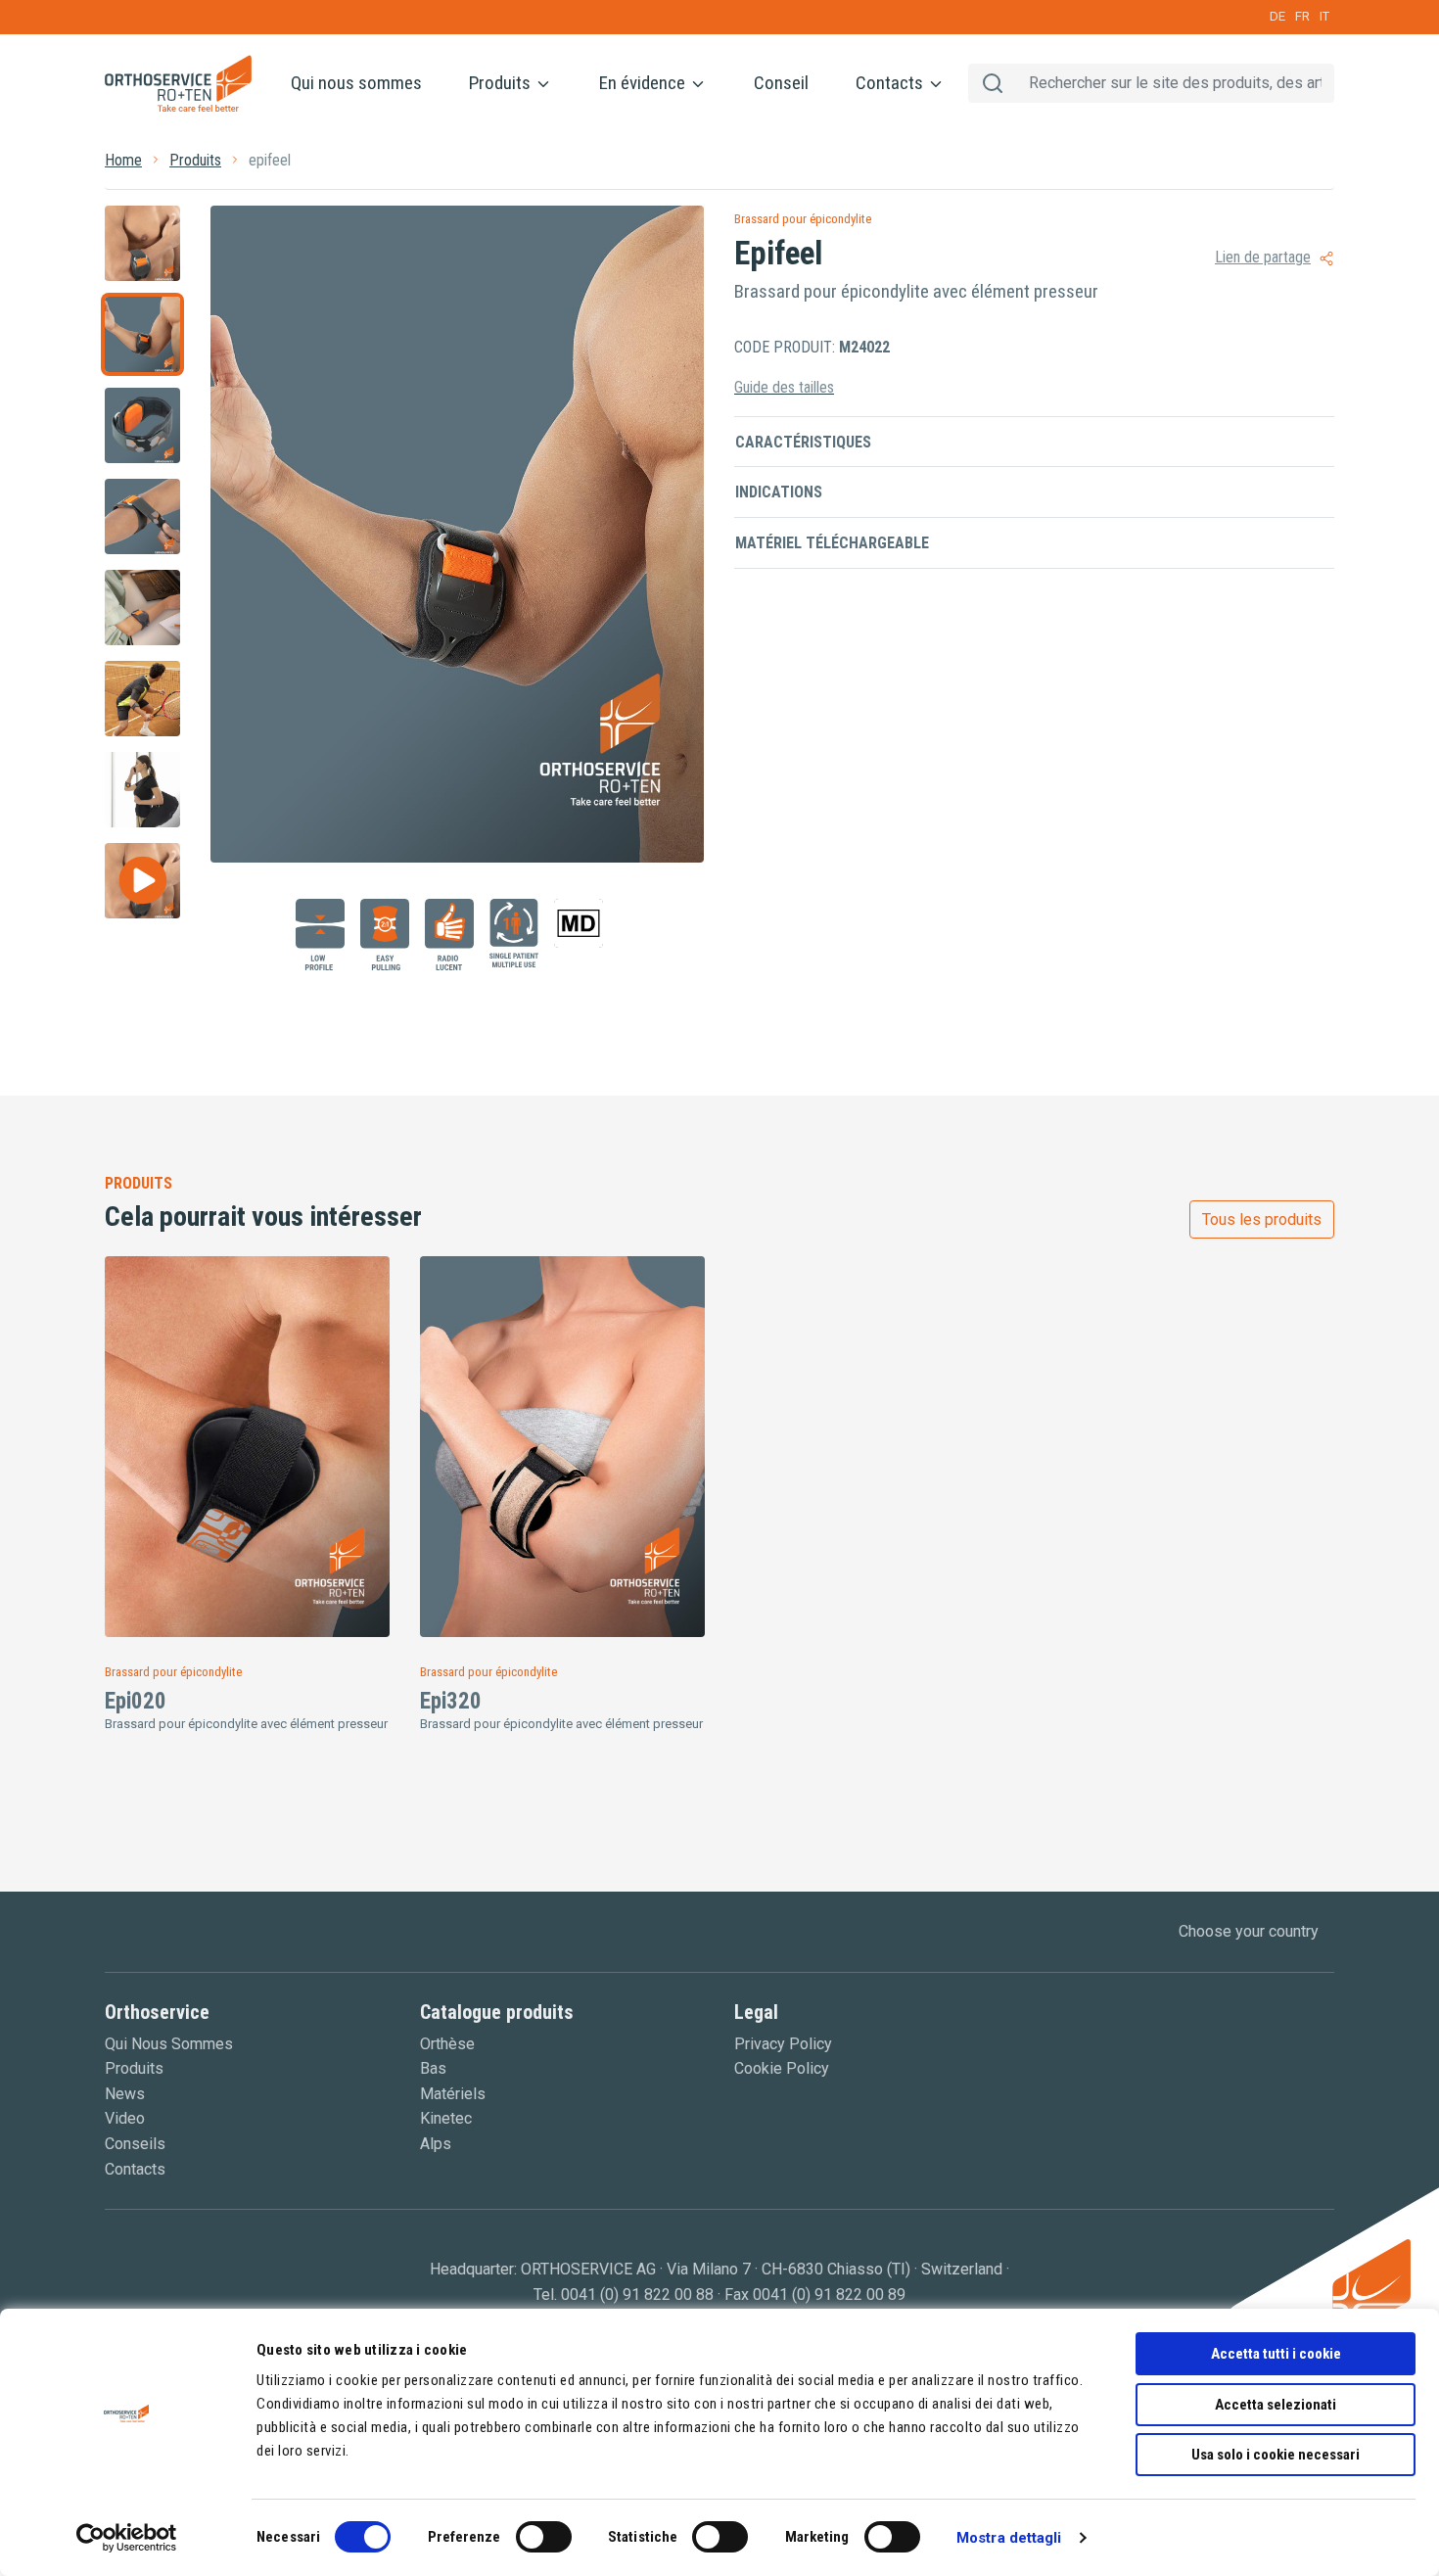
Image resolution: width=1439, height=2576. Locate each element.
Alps (436, 2144)
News (125, 2094)
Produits (502, 83)
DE (1277, 16)
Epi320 (451, 1701)
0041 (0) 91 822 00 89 (829, 2295)
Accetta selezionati (1276, 2405)
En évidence (644, 83)
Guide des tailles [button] (784, 387)
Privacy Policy (783, 2044)
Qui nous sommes (356, 83)
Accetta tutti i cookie (1276, 2354)
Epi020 (136, 1701)
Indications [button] (779, 492)
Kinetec (446, 2118)
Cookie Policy (782, 2068)
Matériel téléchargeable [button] (832, 543)
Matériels (453, 2094)
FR (1302, 16)
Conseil (781, 83)
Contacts (891, 83)
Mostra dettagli (1009, 2538)
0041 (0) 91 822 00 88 (637, 2295)
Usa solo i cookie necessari (1276, 2455)
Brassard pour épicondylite (803, 219)
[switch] (544, 2537)
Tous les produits (1262, 1219)
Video (125, 2118)
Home (123, 160)
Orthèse (447, 2044)
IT (1324, 16)
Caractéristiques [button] (803, 442)
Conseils (135, 2144)
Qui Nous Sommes (169, 2044)
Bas (433, 2068)
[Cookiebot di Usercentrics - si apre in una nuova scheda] (127, 2538)
